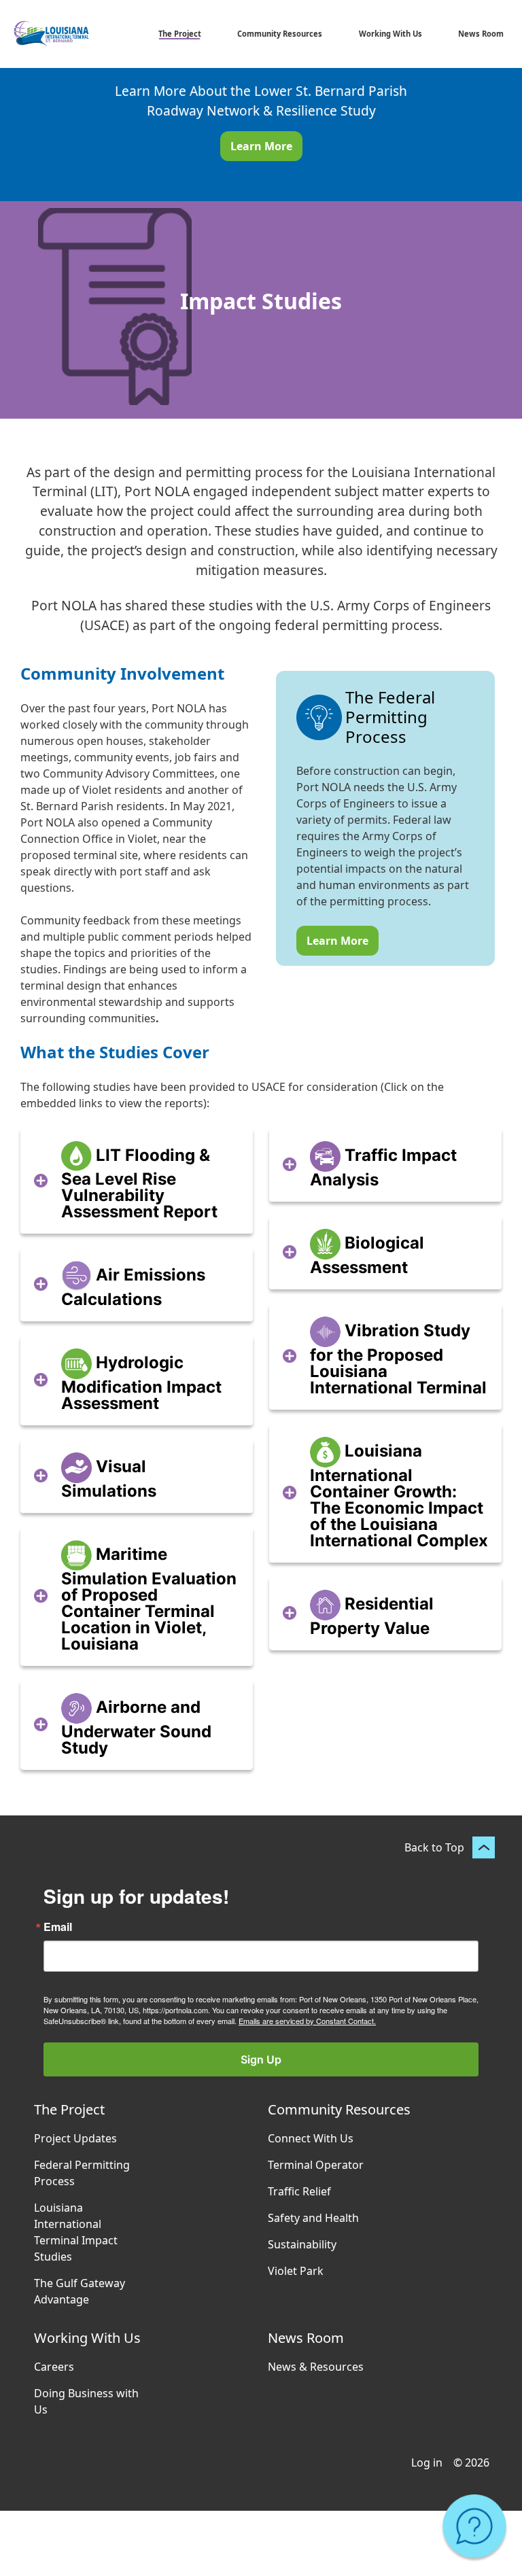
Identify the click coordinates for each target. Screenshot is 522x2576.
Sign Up (261, 2059)
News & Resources (316, 2367)
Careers (54, 2367)
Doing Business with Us (86, 2401)
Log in (427, 2462)
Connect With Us (311, 2138)
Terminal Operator (316, 2165)
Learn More (261, 146)
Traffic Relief (299, 2191)
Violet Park (296, 2271)
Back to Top (434, 1847)
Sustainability (302, 2244)
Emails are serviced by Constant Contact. (307, 2021)
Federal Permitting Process (82, 2173)
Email (58, 1927)
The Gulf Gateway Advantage (80, 2291)
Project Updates (75, 2138)
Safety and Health (313, 2218)
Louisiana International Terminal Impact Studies (76, 2232)
